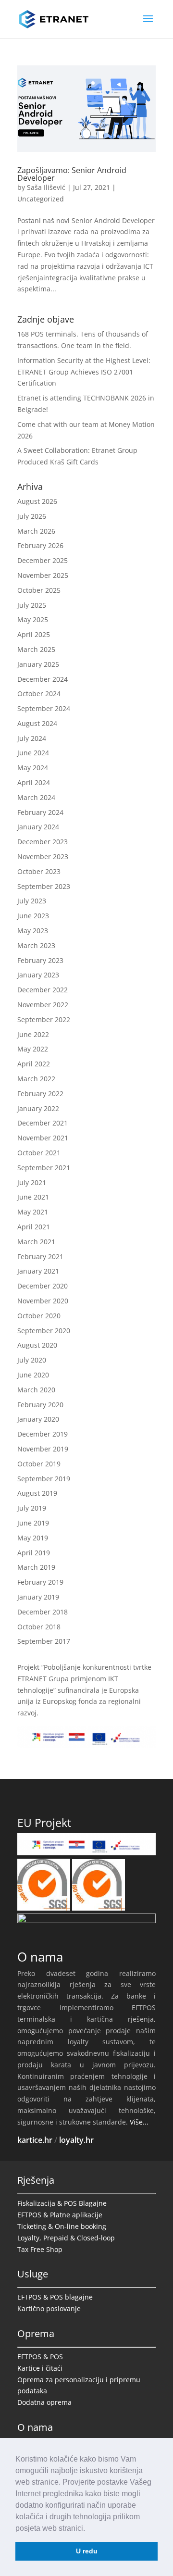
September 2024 (44, 708)
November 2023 (43, 857)
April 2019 (34, 1553)
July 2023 (32, 901)
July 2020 (32, 1360)
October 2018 (39, 1627)
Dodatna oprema (44, 2402)
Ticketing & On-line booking (62, 2226)
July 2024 (32, 738)
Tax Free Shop (40, 2249)
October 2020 (39, 1316)
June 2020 (33, 1375)
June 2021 (33, 1197)
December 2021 (43, 1123)
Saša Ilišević (46, 187)
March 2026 (36, 531)
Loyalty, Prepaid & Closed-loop (66, 2238)
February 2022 (40, 1094)
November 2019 (43, 1449)
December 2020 (43, 1286)
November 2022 (43, 1005)
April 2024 (34, 782)
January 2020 (38, 1419)
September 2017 (44, 1641)
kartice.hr (35, 2140)
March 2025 (36, 649)
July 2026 (32, 516)
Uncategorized (41, 199)
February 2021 (40, 1257)
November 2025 (43, 575)
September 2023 (44, 886)
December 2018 (43, 1612)
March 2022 (36, 1079)
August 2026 (37, 501)
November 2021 (43, 1138)
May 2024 (33, 768)
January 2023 (38, 975)
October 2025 (39, 590)
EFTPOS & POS (40, 2357)
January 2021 (38, 1271)
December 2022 (43, 990)
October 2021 (39, 1153)
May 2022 (33, 1049)
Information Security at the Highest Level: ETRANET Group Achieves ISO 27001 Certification (84, 372)
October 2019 (39, 1464)
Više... (139, 2122)
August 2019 (37, 1493)
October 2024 (39, 694)
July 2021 (32, 1182)
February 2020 (40, 1405)
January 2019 (38, 1597)
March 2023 (36, 945)
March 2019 (36, 1567)
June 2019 (33, 1523)
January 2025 (38, 664)
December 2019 (43, 1434)
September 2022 (44, 1019)
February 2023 (40, 960)
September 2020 (44, 1331)
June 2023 (33, 916)
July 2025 (32, 605)
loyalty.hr (76, 2140)
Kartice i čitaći (40, 2368)
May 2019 (33, 1538)
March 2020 (36, 1390)
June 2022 (33, 1034)
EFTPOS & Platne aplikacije (60, 2215)
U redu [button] (87, 2551)
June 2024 (33, 753)
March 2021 (36, 1242)
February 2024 (40, 812)
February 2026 (40, 545)
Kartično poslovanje (49, 2308)
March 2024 (36, 797)
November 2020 (43, 1301)
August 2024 (37, 723)
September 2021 (44, 1168)
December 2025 (43, 560)
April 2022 (34, 1064)
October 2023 (39, 871)
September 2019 (44, 1479)
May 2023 (33, 931)
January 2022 (38, 1108)
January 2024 (38, 827)
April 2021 (34, 1227)
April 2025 (34, 634)
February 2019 (40, 1582)
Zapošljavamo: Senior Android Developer (72, 174)
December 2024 (43, 679)
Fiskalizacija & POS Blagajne (62, 2203)
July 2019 (32, 1508)
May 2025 (33, 619)
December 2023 (43, 842)
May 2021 (33, 1212)
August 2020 (37, 1345)
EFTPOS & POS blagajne (55, 2297)
